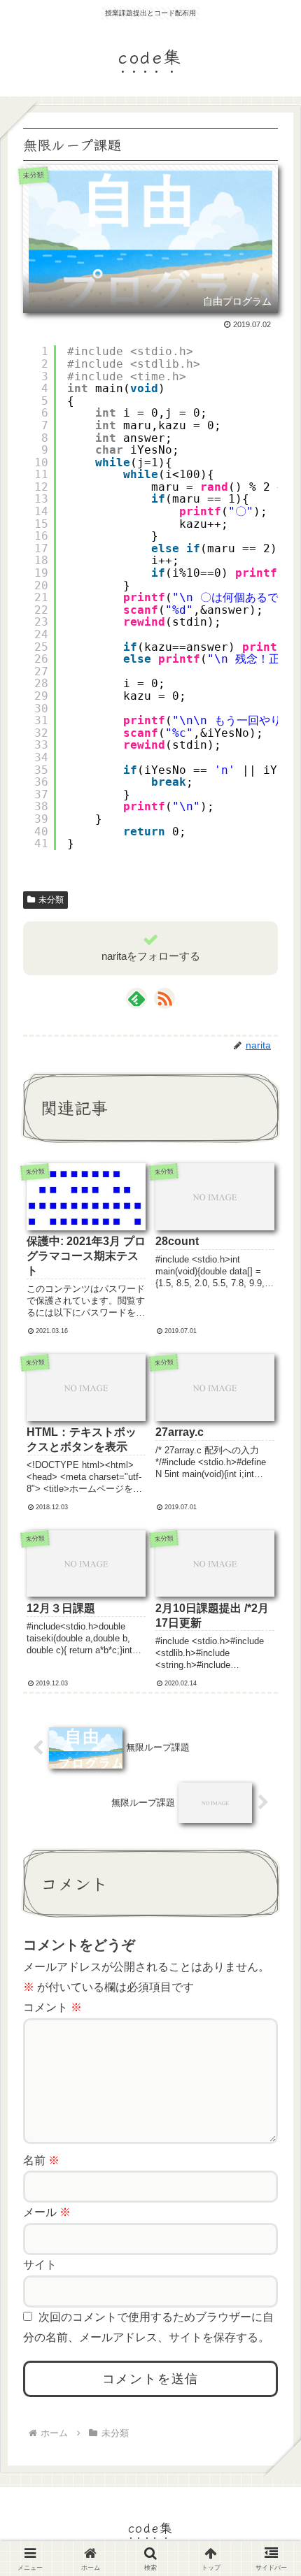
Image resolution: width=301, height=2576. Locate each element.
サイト (40, 2265)
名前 (41, 2160)
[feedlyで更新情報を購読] (136, 998)
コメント (52, 2007)
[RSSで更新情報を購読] (164, 998)
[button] (269, 2045)
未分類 (51, 900)
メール (47, 2212)
